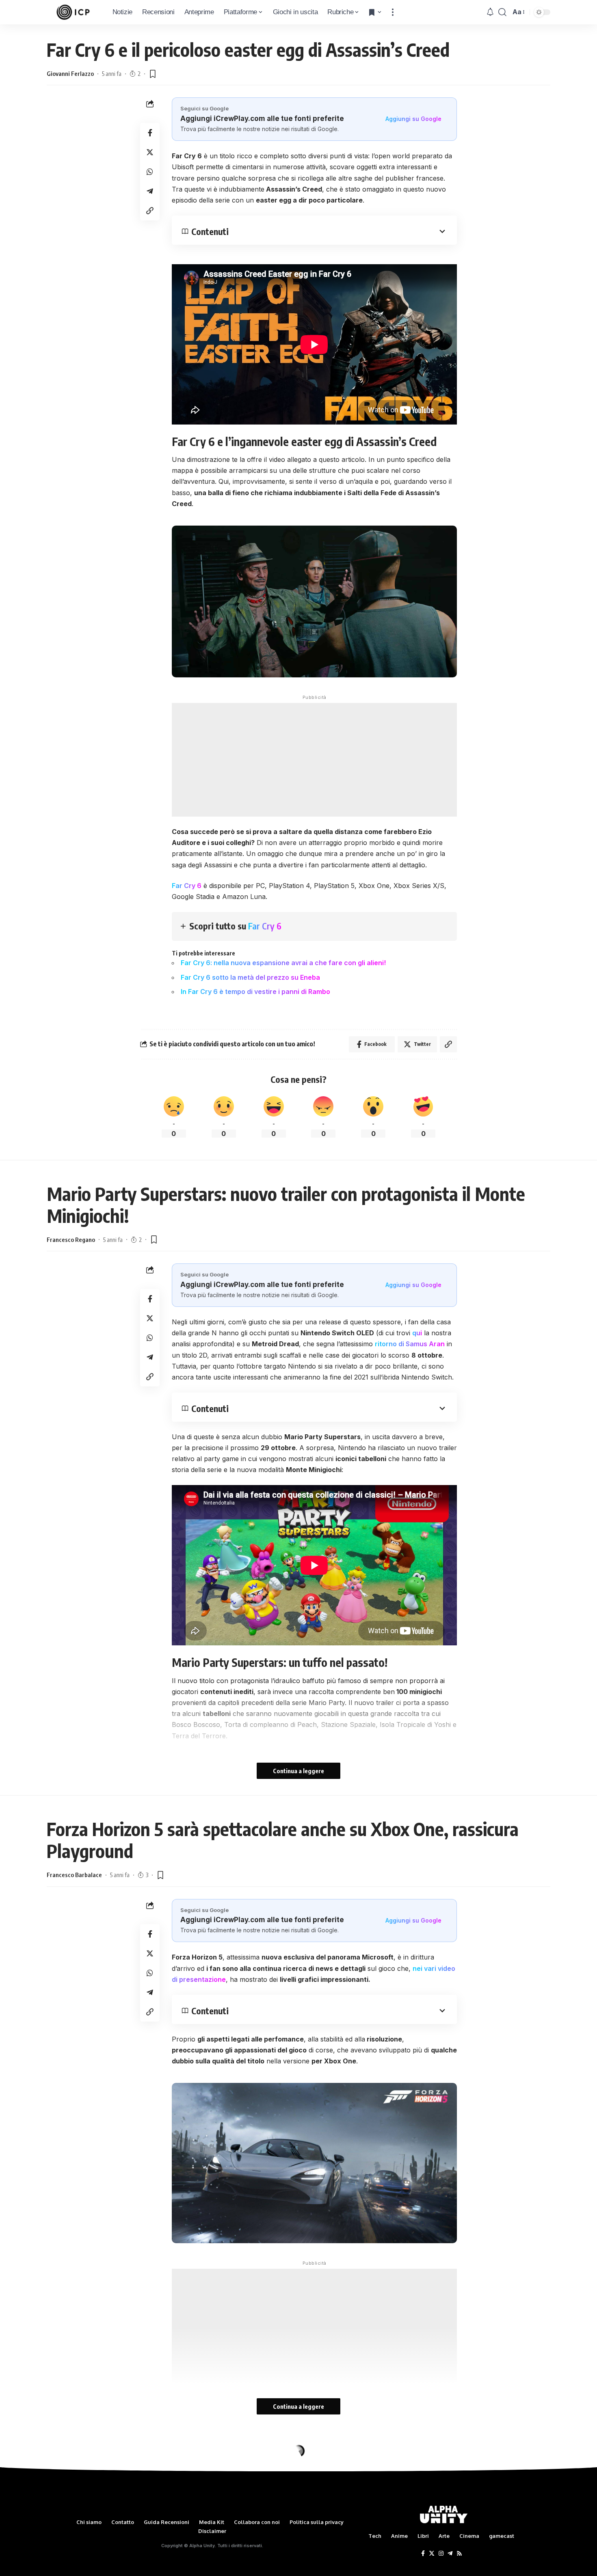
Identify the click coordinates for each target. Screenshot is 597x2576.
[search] (502, 12)
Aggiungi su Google (413, 119)
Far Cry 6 (187, 886)
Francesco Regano (71, 1239)
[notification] (490, 12)
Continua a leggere (298, 1771)
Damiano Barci (66, 2488)
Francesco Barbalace (74, 1875)
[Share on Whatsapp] (150, 172)
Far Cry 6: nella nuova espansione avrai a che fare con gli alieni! (283, 963)
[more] (393, 12)
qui (417, 1333)
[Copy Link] (150, 211)
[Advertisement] (314, 760)
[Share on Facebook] (150, 133)
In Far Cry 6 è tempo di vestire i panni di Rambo (255, 992)
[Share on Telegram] (150, 191)
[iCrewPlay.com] (73, 12)
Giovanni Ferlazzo (70, 73)
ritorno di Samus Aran (410, 1344)
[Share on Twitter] (150, 152)
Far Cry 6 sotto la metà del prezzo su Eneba (250, 977)
